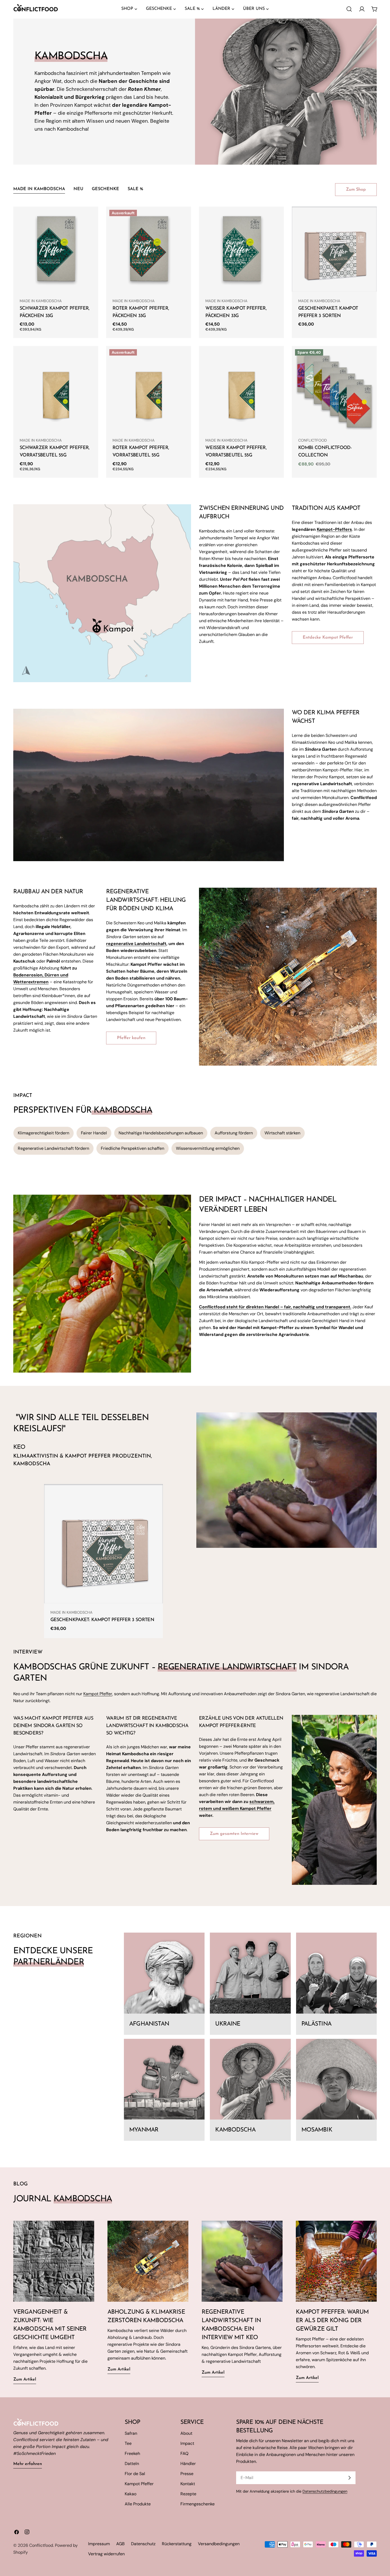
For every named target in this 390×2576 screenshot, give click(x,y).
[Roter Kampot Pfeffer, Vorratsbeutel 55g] (149, 388)
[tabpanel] (195, 342)
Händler (188, 2464)
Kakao (131, 2494)
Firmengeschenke (198, 2504)
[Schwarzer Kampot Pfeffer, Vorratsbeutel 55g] (56, 388)
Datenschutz (143, 2544)
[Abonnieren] (349, 2478)
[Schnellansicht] (90, 218)
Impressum (99, 2544)
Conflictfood (41, 2545)
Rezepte (188, 2494)
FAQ (184, 2453)
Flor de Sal (135, 2474)
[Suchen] (349, 9)
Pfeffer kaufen (131, 1038)
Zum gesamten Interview (234, 1834)
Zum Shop (356, 190)
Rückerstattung (177, 2544)
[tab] (39, 190)
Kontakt (188, 2484)
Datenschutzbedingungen (325, 2491)
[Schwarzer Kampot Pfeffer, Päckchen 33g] (56, 249)
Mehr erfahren (28, 2464)
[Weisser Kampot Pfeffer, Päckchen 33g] (241, 249)
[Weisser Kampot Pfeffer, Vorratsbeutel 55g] (241, 388)
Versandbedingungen (219, 2544)
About (186, 2433)
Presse (187, 2474)
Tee (128, 2443)
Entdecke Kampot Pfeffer (328, 638)
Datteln (132, 2464)
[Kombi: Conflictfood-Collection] (334, 388)
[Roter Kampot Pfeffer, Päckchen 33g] (149, 249)
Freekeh (132, 2453)
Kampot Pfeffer (98, 1694)
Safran (131, 2433)
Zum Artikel (25, 2380)
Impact (187, 2443)
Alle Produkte (138, 2504)
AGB (120, 2544)
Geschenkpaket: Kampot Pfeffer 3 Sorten (102, 1620)
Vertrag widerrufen (106, 2554)
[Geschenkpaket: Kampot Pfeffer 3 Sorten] (334, 249)
